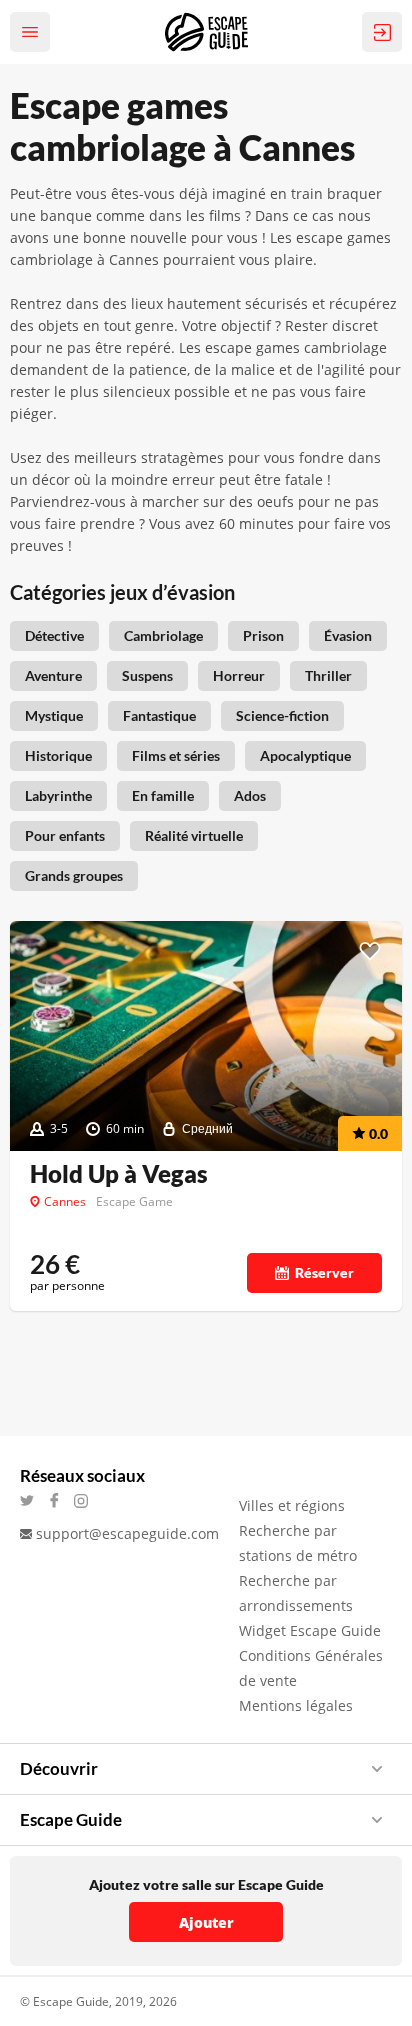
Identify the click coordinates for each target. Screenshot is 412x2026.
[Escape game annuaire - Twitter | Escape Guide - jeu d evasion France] (33, 1500)
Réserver (324, 1272)
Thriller (328, 675)
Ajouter (206, 1922)
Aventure (53, 675)
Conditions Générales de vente (311, 1668)
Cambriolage (163, 635)
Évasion (348, 635)
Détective (54, 635)
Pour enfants (65, 835)
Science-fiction (282, 715)
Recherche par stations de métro (298, 1543)
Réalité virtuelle (194, 835)
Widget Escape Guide (310, 1630)
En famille (163, 795)
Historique (58, 755)
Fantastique (159, 715)
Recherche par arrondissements (296, 1593)
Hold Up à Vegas (119, 1174)
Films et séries (176, 755)
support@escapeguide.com (127, 1533)
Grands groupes (74, 875)
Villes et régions (292, 1505)
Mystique (54, 715)
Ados (250, 795)
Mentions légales (296, 1705)
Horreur (239, 675)
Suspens (147, 675)
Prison (263, 635)
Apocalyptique (305, 755)
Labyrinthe (58, 795)
